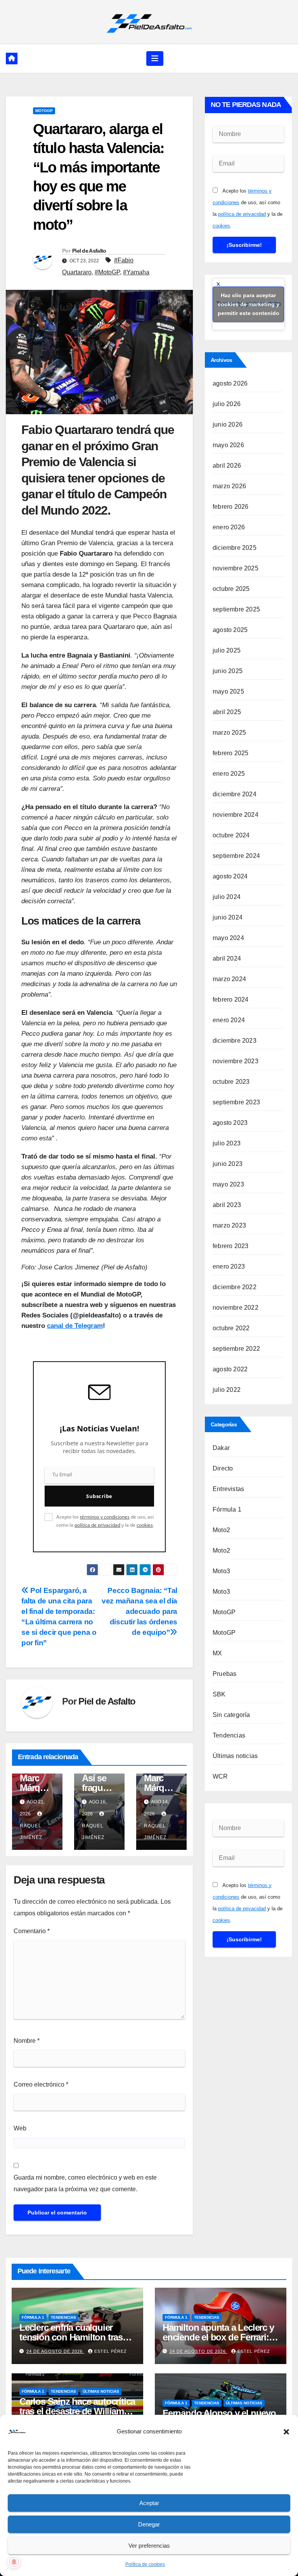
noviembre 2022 (236, 1308)
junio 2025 (228, 671)
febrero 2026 (230, 507)
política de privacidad (97, 1525)
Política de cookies (145, 2564)
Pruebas (224, 1674)
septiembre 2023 (236, 1102)
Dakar (221, 1448)
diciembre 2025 (235, 548)
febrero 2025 (230, 753)
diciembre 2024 (235, 794)
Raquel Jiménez (31, 1832)
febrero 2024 (230, 1000)
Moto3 (221, 1571)
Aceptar (149, 2503)
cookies (145, 1525)
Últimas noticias (235, 1756)
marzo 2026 (229, 486)
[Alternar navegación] (155, 59)
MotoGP (44, 111)
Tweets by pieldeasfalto (249, 304)
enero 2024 (229, 1020)
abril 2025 (227, 712)
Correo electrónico (41, 2084)
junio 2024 (228, 917)
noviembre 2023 (236, 1061)
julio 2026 (227, 404)
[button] (286, 2431)
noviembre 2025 (236, 568)
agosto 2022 (230, 1369)
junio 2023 (228, 1164)
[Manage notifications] (14, 2562)
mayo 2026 (228, 445)
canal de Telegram (75, 1326)
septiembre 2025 (236, 609)
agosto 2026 (230, 383)
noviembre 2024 (236, 815)
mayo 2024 (228, 938)
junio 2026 (228, 424)
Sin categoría (231, 1715)
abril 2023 (227, 1205)
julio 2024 (227, 897)
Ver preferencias (149, 2546)
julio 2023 (227, 1143)
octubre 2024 (231, 835)
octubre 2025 (231, 589)
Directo (223, 1468)
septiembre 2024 (236, 856)
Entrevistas (228, 1489)
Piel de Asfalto (89, 251)
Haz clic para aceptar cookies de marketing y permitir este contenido (249, 304)
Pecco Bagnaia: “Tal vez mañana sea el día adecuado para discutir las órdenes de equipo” (139, 1611)
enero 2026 (229, 527)
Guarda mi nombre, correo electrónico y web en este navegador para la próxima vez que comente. (85, 2183)
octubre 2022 (231, 1328)
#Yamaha (136, 272)
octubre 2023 (231, 1082)
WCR (220, 1776)
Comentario (32, 1931)
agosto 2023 (230, 1123)
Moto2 (221, 1530)
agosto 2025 (230, 630)
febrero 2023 (230, 1246)
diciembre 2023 (235, 1041)
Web (20, 2128)
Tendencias (229, 1735)
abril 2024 (227, 958)
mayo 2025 (228, 691)
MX (217, 1653)
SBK (219, 1694)
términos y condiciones (105, 1517)
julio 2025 (227, 650)
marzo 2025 (229, 733)
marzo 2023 (229, 1225)
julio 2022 (227, 1390)
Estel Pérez (111, 2351)
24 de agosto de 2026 (55, 2351)
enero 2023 (229, 1266)
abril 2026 (227, 466)
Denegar (149, 2524)
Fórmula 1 (227, 1509)
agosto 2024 (230, 876)
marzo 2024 (229, 979)
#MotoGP (107, 272)
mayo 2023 (228, 1184)
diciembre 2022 (235, 1287)
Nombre (27, 2041)
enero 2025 (229, 774)
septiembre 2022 (236, 1349)
